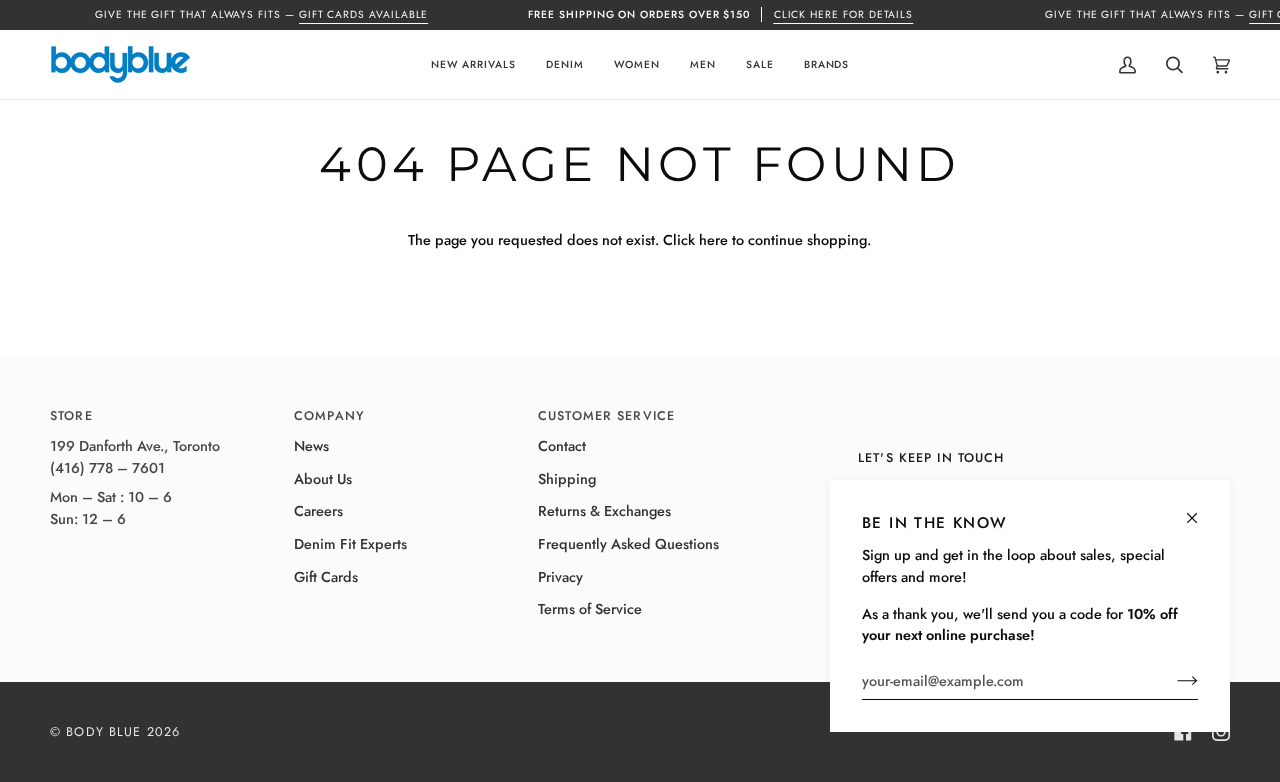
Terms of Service (590, 609)
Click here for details (844, 14)
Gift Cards (326, 577)
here (713, 240)
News (311, 446)
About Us (323, 479)
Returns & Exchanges (604, 511)
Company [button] (329, 416)
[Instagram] (1221, 732)
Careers (318, 511)
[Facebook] (1183, 732)
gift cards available (364, 14)
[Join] (1171, 681)
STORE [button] (71, 416)
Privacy (560, 577)
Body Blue (103, 732)
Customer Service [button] (606, 416)
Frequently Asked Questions (628, 544)
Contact (562, 446)
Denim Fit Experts (350, 544)
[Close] (1200, 509)
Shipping (567, 479)
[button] (473, 64)
